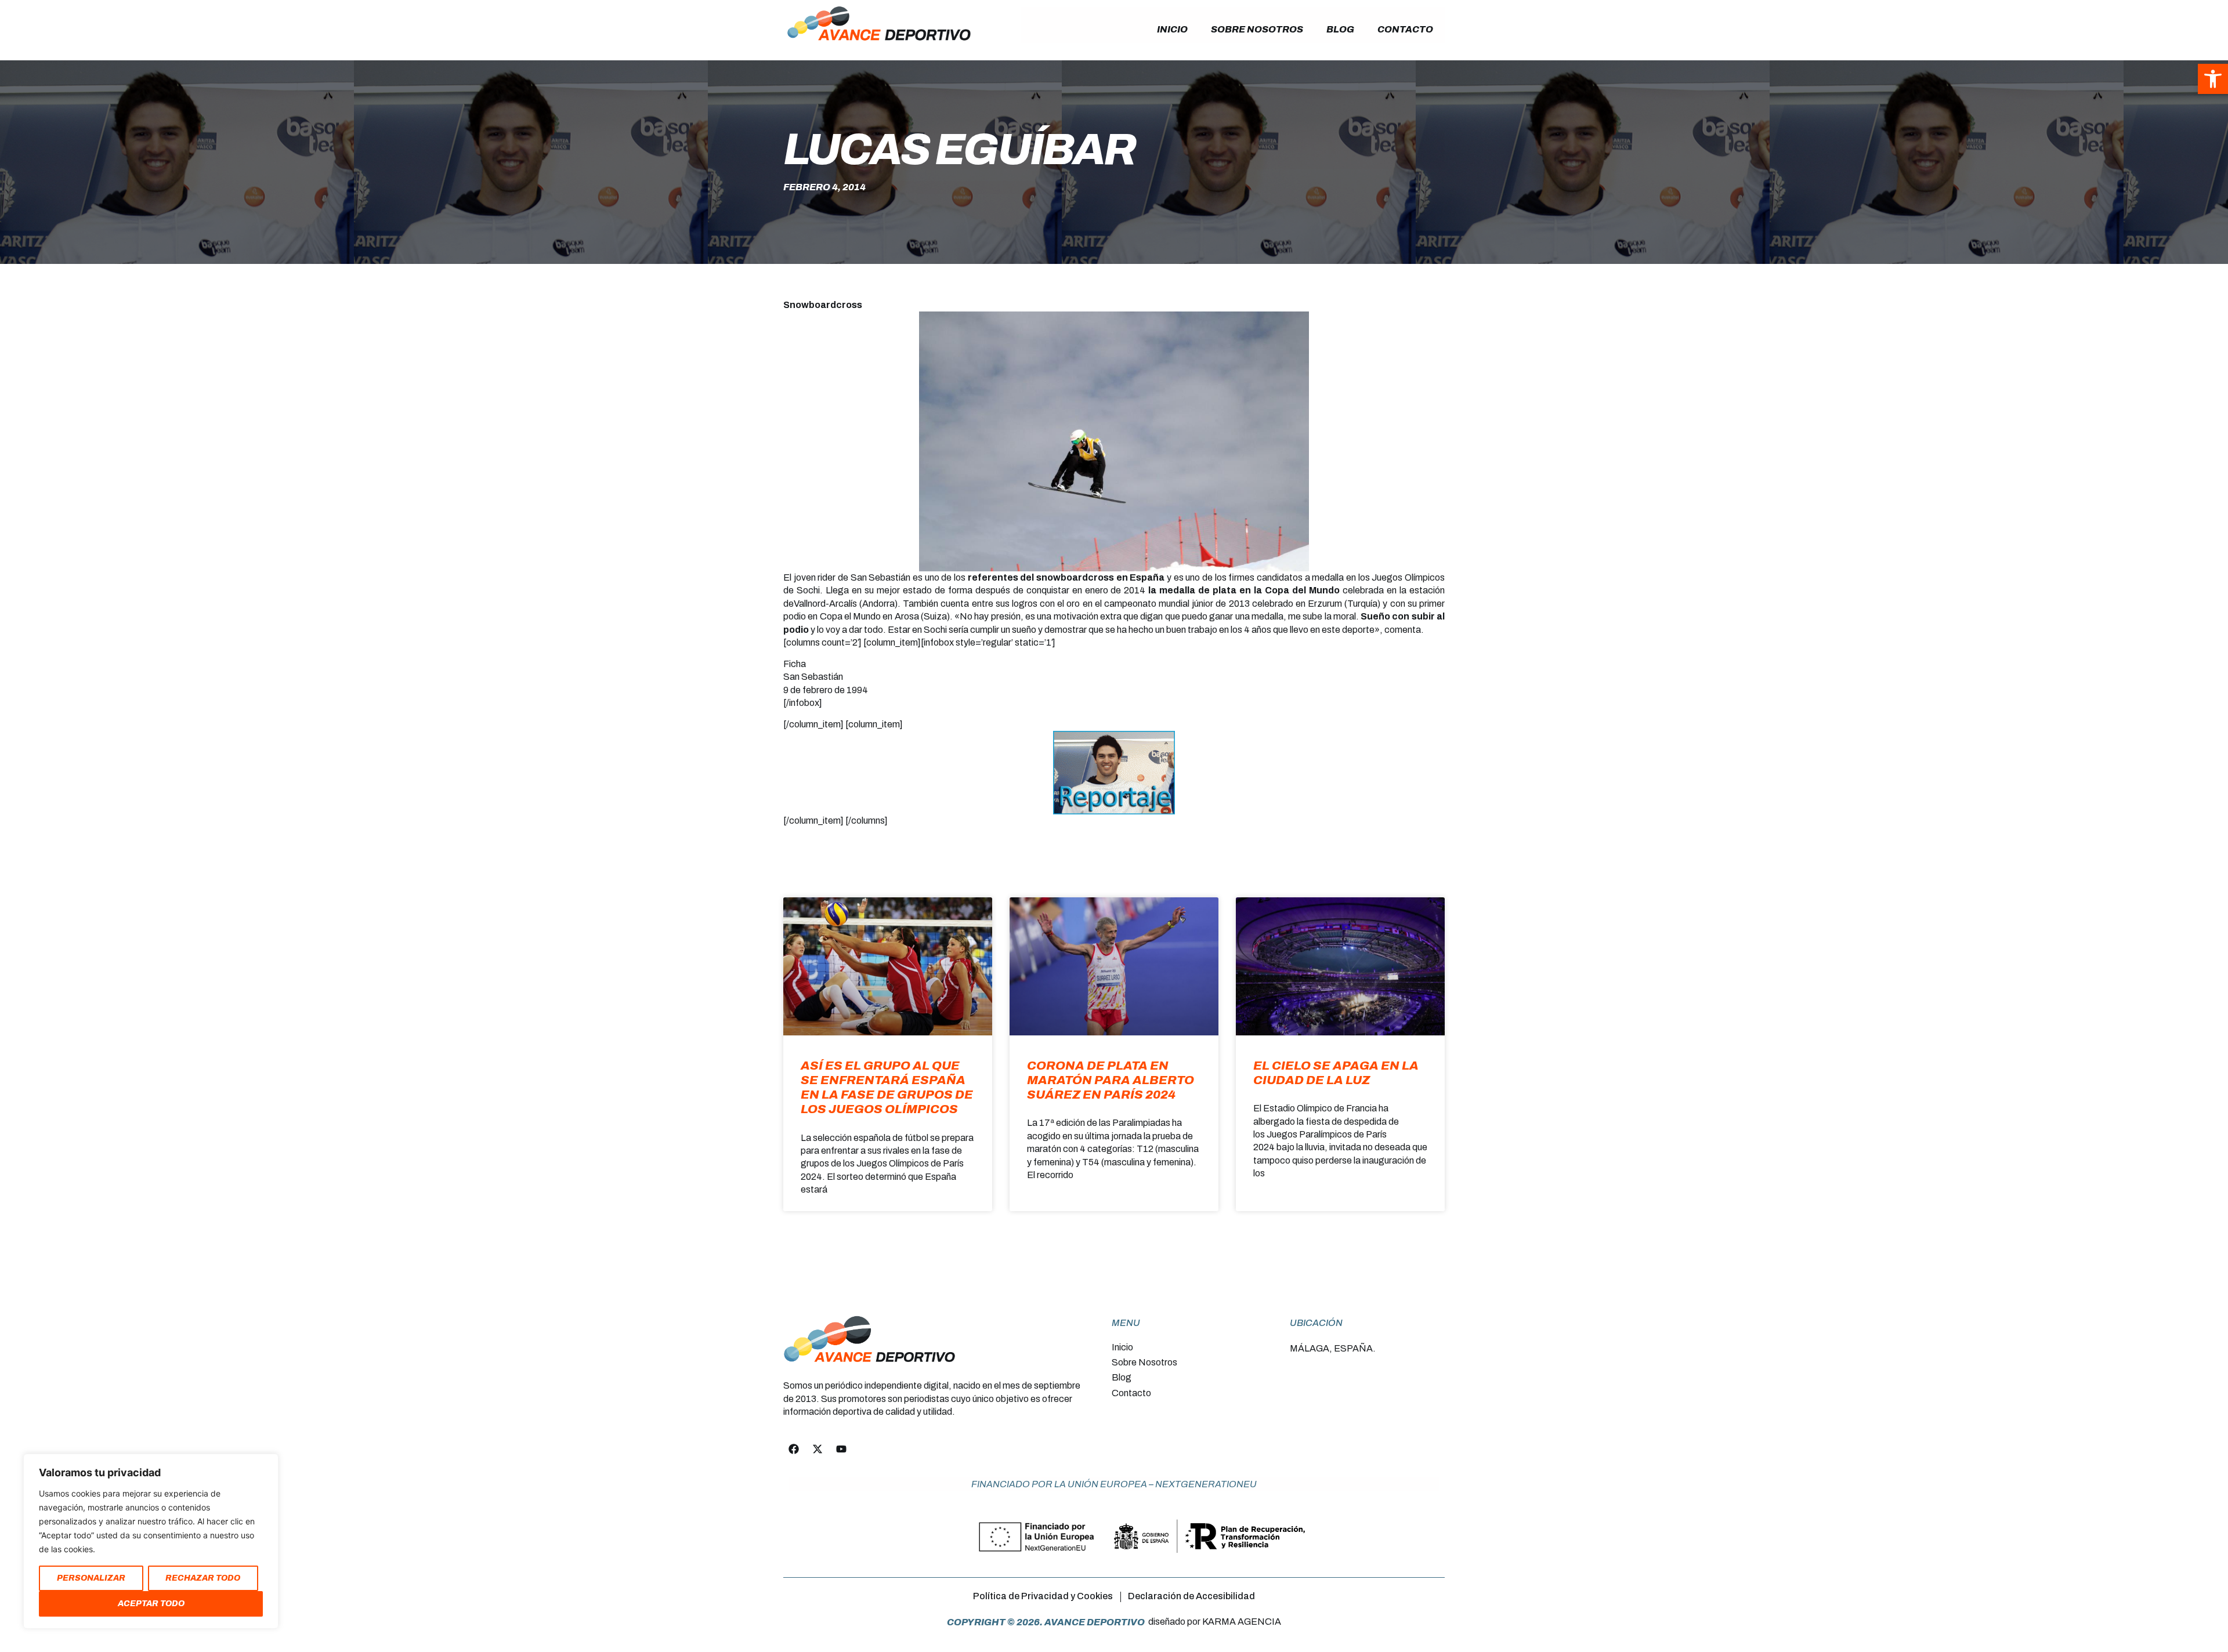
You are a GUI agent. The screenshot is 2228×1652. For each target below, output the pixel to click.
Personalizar (91, 1578)
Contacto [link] (1405, 29)
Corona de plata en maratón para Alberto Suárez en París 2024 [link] (1111, 1080)
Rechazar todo (203, 1578)
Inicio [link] (1172, 29)
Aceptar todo (151, 1604)
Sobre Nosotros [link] (1257, 29)
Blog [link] (1340, 29)
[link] (2213, 79)
